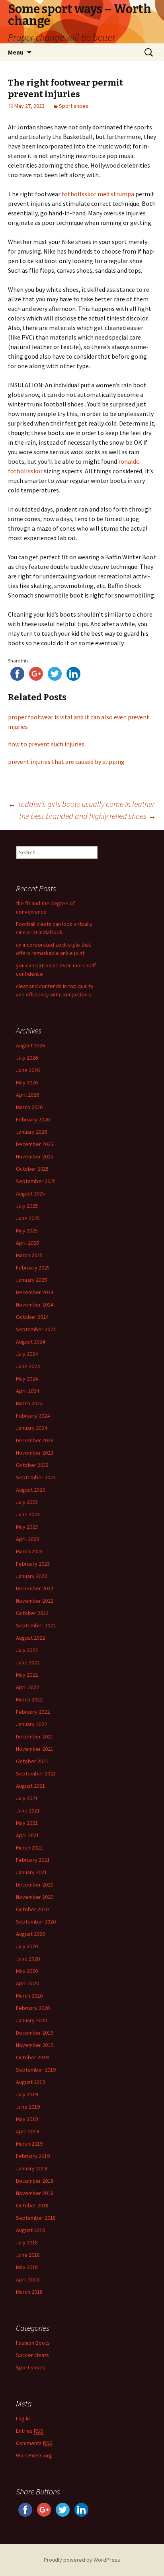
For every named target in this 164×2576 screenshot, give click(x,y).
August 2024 (30, 1342)
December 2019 (35, 2033)
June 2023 (28, 1514)
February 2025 (33, 1267)
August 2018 (30, 2230)
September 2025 (36, 1181)
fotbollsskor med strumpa (98, 194)
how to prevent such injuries (46, 744)
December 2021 (35, 1736)
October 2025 (32, 1169)
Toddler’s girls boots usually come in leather (81, 804)
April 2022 (27, 1687)
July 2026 (27, 1058)
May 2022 (27, 1675)
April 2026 (27, 1095)
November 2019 (35, 2045)
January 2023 (31, 1576)
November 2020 (35, 1897)
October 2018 (32, 2205)
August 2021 (30, 1786)
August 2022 (30, 1638)
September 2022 (36, 1625)
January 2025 (31, 1280)
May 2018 (27, 2267)
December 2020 (35, 1885)
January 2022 (31, 1724)
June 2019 (28, 2107)
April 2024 (27, 1391)
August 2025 (30, 1193)
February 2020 (33, 2008)
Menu (16, 52)
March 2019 (29, 2144)
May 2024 (27, 1379)
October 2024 (32, 1317)
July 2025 (27, 1206)
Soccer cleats (32, 2355)
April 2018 (27, 2279)
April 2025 (27, 1243)
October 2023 (32, 1465)
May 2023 (27, 1527)
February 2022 (33, 1712)
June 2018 (28, 2255)
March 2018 (29, 2292)
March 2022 (29, 1699)
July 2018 (27, 2242)
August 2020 (30, 1934)
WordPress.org (34, 2455)
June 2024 (28, 1366)
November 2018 (35, 2193)
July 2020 (27, 1946)
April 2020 (27, 1983)
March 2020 (29, 1996)
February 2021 (33, 1860)
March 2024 (29, 1403)
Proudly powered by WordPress (82, 2560)
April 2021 (27, 1835)
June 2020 (28, 1959)
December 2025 (35, 1144)
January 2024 (31, 1428)
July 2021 (27, 1798)
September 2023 (36, 1477)
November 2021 (35, 1749)
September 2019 (36, 2070)
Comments (34, 2443)
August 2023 (30, 1490)
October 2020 (32, 1909)
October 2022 (32, 1613)
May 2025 (27, 1230)
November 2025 (35, 1156)
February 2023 (33, 1564)
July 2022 (27, 1650)
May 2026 (27, 1082)
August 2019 (30, 2082)
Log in (23, 2418)
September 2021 (36, 1773)
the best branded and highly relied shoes (88, 816)
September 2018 (36, 2218)
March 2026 (29, 1107)
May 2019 (27, 2119)
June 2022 (28, 1662)
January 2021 (31, 1872)
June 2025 (28, 1218)
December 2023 (35, 1440)
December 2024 (35, 1292)
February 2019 (33, 2156)
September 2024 (36, 1329)
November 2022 (35, 1601)
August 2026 (30, 1045)
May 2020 (27, 1971)
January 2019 (31, 2168)
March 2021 (29, 1848)
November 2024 (35, 1305)
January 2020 (31, 2020)
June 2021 (28, 1810)
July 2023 (27, 1502)
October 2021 (32, 1761)
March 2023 (29, 1551)
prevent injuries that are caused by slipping (66, 762)
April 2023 (27, 1539)
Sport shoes (74, 106)
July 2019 (27, 2094)
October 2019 (32, 2057)
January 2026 (31, 1132)
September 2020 (36, 1922)
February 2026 (33, 1119)
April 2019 (27, 2131)
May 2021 (27, 1823)
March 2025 (29, 1255)
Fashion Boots (33, 2343)
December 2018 (35, 2181)
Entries (30, 2431)
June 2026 (28, 1070)
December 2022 (35, 1588)
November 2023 (35, 1453)
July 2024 (27, 1354)
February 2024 (33, 1416)
